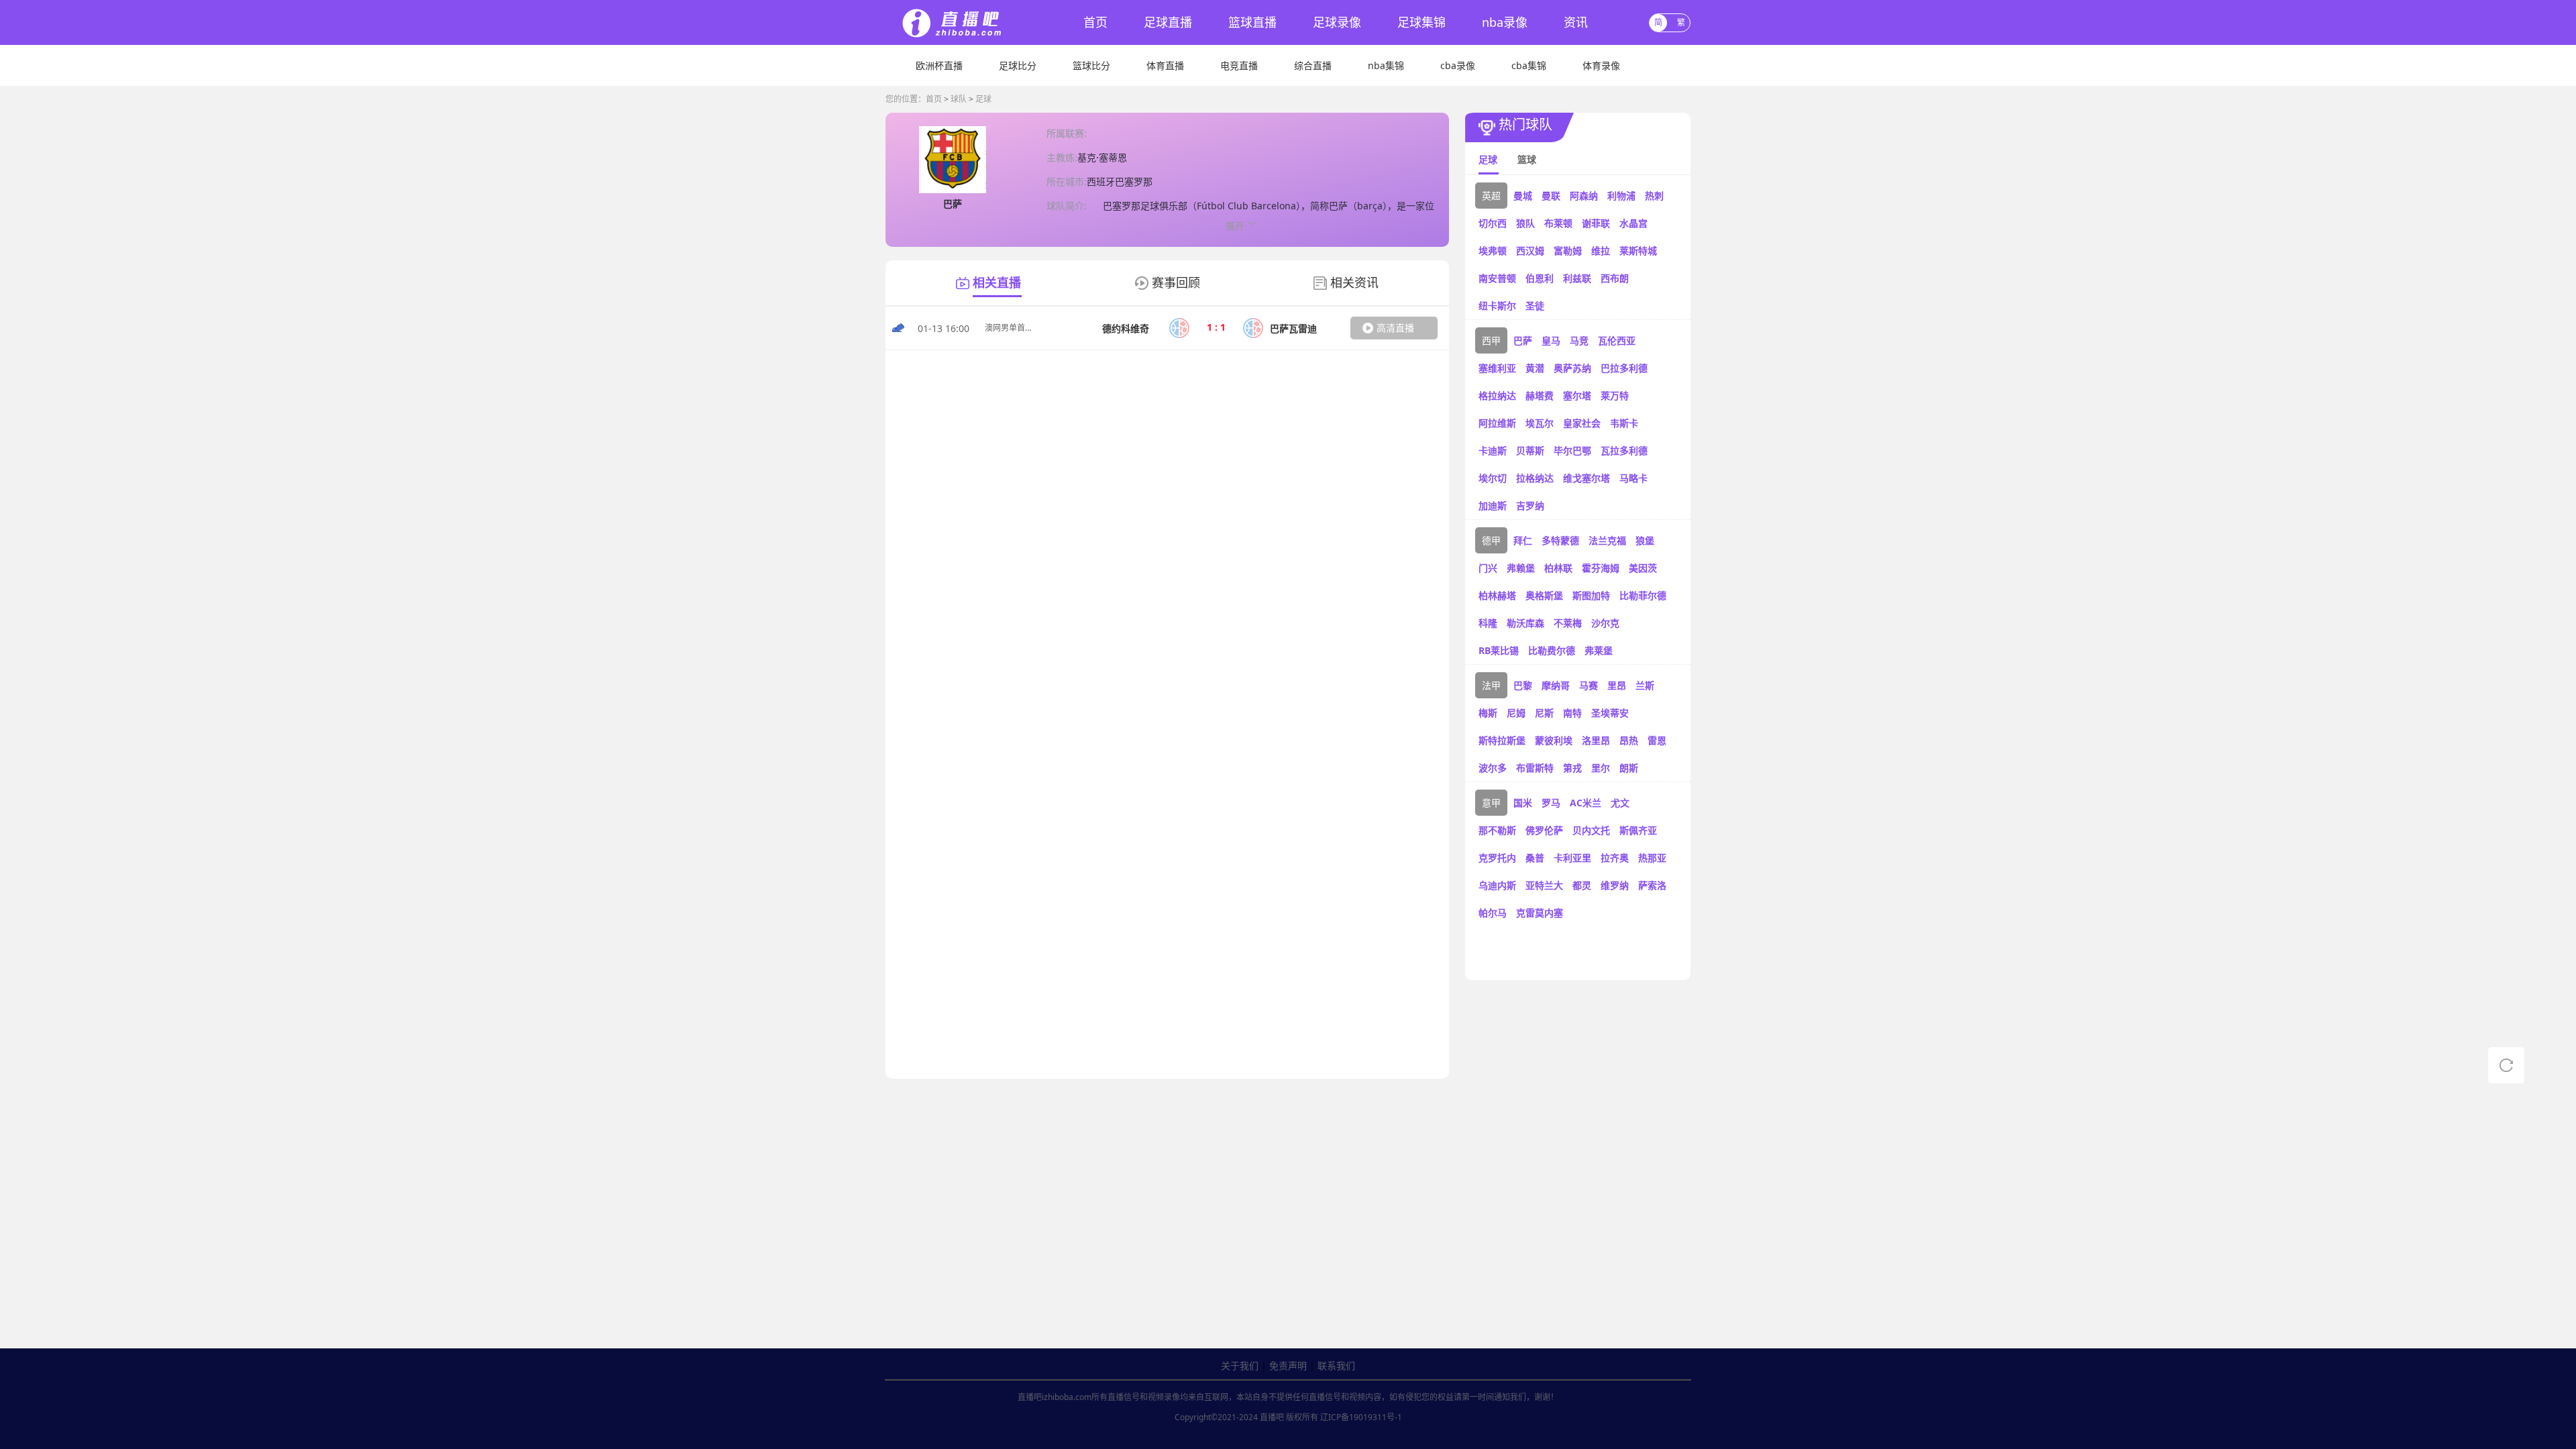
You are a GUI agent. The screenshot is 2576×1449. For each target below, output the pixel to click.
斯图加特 (1591, 595)
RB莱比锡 (1499, 650)
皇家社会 (1582, 423)
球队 (959, 99)
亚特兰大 (1544, 885)
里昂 (1617, 685)
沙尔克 (1605, 623)
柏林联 (1558, 568)
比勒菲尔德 (1643, 595)
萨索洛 (1652, 885)
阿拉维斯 (1497, 423)
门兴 (1488, 568)
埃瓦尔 (1540, 423)
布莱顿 (1558, 223)
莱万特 (1615, 395)
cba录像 (1458, 65)
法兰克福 (1607, 540)
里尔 (1601, 768)
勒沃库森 (1525, 623)
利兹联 (1577, 278)
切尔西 (1493, 223)
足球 (983, 99)
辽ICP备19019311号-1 (1361, 1417)
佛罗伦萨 (1544, 830)
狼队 (1525, 223)
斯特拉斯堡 (1502, 740)
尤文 (1620, 803)
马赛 (1589, 685)
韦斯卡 (1624, 423)
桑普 (1535, 858)
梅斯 (1488, 713)
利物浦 (1621, 196)
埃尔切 (1493, 478)
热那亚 (1652, 858)
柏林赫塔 (1497, 595)
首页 (1095, 22)
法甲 (1491, 685)
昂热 (1629, 740)
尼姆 (1516, 713)
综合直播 (1313, 65)
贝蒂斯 (1530, 450)
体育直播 (1165, 65)
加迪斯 (1493, 505)
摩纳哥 (1556, 685)
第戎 (1572, 768)
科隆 (1488, 623)
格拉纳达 (1497, 395)
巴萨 (1523, 340)
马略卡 (1633, 478)
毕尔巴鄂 (1572, 450)
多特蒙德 (1560, 540)
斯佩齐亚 (1638, 830)
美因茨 (1643, 568)
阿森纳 (1584, 196)
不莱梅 (1568, 623)
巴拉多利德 (1624, 368)
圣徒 (1535, 306)
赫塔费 (1540, 395)
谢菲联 (1596, 223)
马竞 (1579, 340)
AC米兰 (1586, 803)
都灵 (1582, 885)
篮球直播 (1252, 22)
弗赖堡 (1521, 568)
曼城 (1523, 196)
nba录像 (1505, 22)
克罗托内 (1497, 858)
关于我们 (1240, 1365)
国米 (1523, 803)
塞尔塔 (1577, 395)
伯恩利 (1540, 278)
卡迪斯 (1493, 450)
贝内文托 (1591, 830)
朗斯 (1629, 768)
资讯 (1576, 22)
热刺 (1654, 196)
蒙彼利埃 (1554, 740)
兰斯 (1645, 685)
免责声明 (1288, 1365)
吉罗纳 (1530, 505)
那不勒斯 (1497, 830)
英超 (1491, 196)
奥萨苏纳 (1572, 368)
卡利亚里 (1572, 858)
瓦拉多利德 (1624, 450)
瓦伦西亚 (1617, 340)
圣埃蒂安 (1610, 713)
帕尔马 (1493, 913)
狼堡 (1645, 540)
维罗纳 (1615, 885)
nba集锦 (1386, 65)
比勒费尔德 (1552, 650)
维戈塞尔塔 (1587, 478)
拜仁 (1523, 540)
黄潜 (1535, 368)
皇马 (1551, 340)
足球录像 (1337, 22)
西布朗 (1615, 278)
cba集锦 (1529, 65)
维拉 (1601, 251)
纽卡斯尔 (1497, 306)
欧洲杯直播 (939, 65)
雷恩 (1657, 740)
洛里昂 (1596, 740)
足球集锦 (1421, 22)
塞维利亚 (1497, 368)
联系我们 (1336, 1365)
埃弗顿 (1493, 251)
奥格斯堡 (1544, 595)
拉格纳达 (1535, 478)
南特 (1572, 713)
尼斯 (1544, 713)
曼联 (1551, 196)
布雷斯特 (1535, 768)
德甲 (1491, 540)
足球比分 (1018, 65)
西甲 (1491, 340)
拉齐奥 (1615, 858)
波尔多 (1493, 768)
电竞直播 (1239, 65)
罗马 (1551, 803)
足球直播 (1168, 22)
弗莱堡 (1599, 650)
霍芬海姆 (1601, 568)
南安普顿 (1497, 278)
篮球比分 (1091, 65)
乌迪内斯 (1497, 885)
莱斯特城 (1638, 251)
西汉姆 (1530, 251)
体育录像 (1601, 65)
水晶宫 (1633, 223)
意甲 (1491, 803)
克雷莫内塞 (1540, 913)
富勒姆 (1568, 251)
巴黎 (1523, 685)
